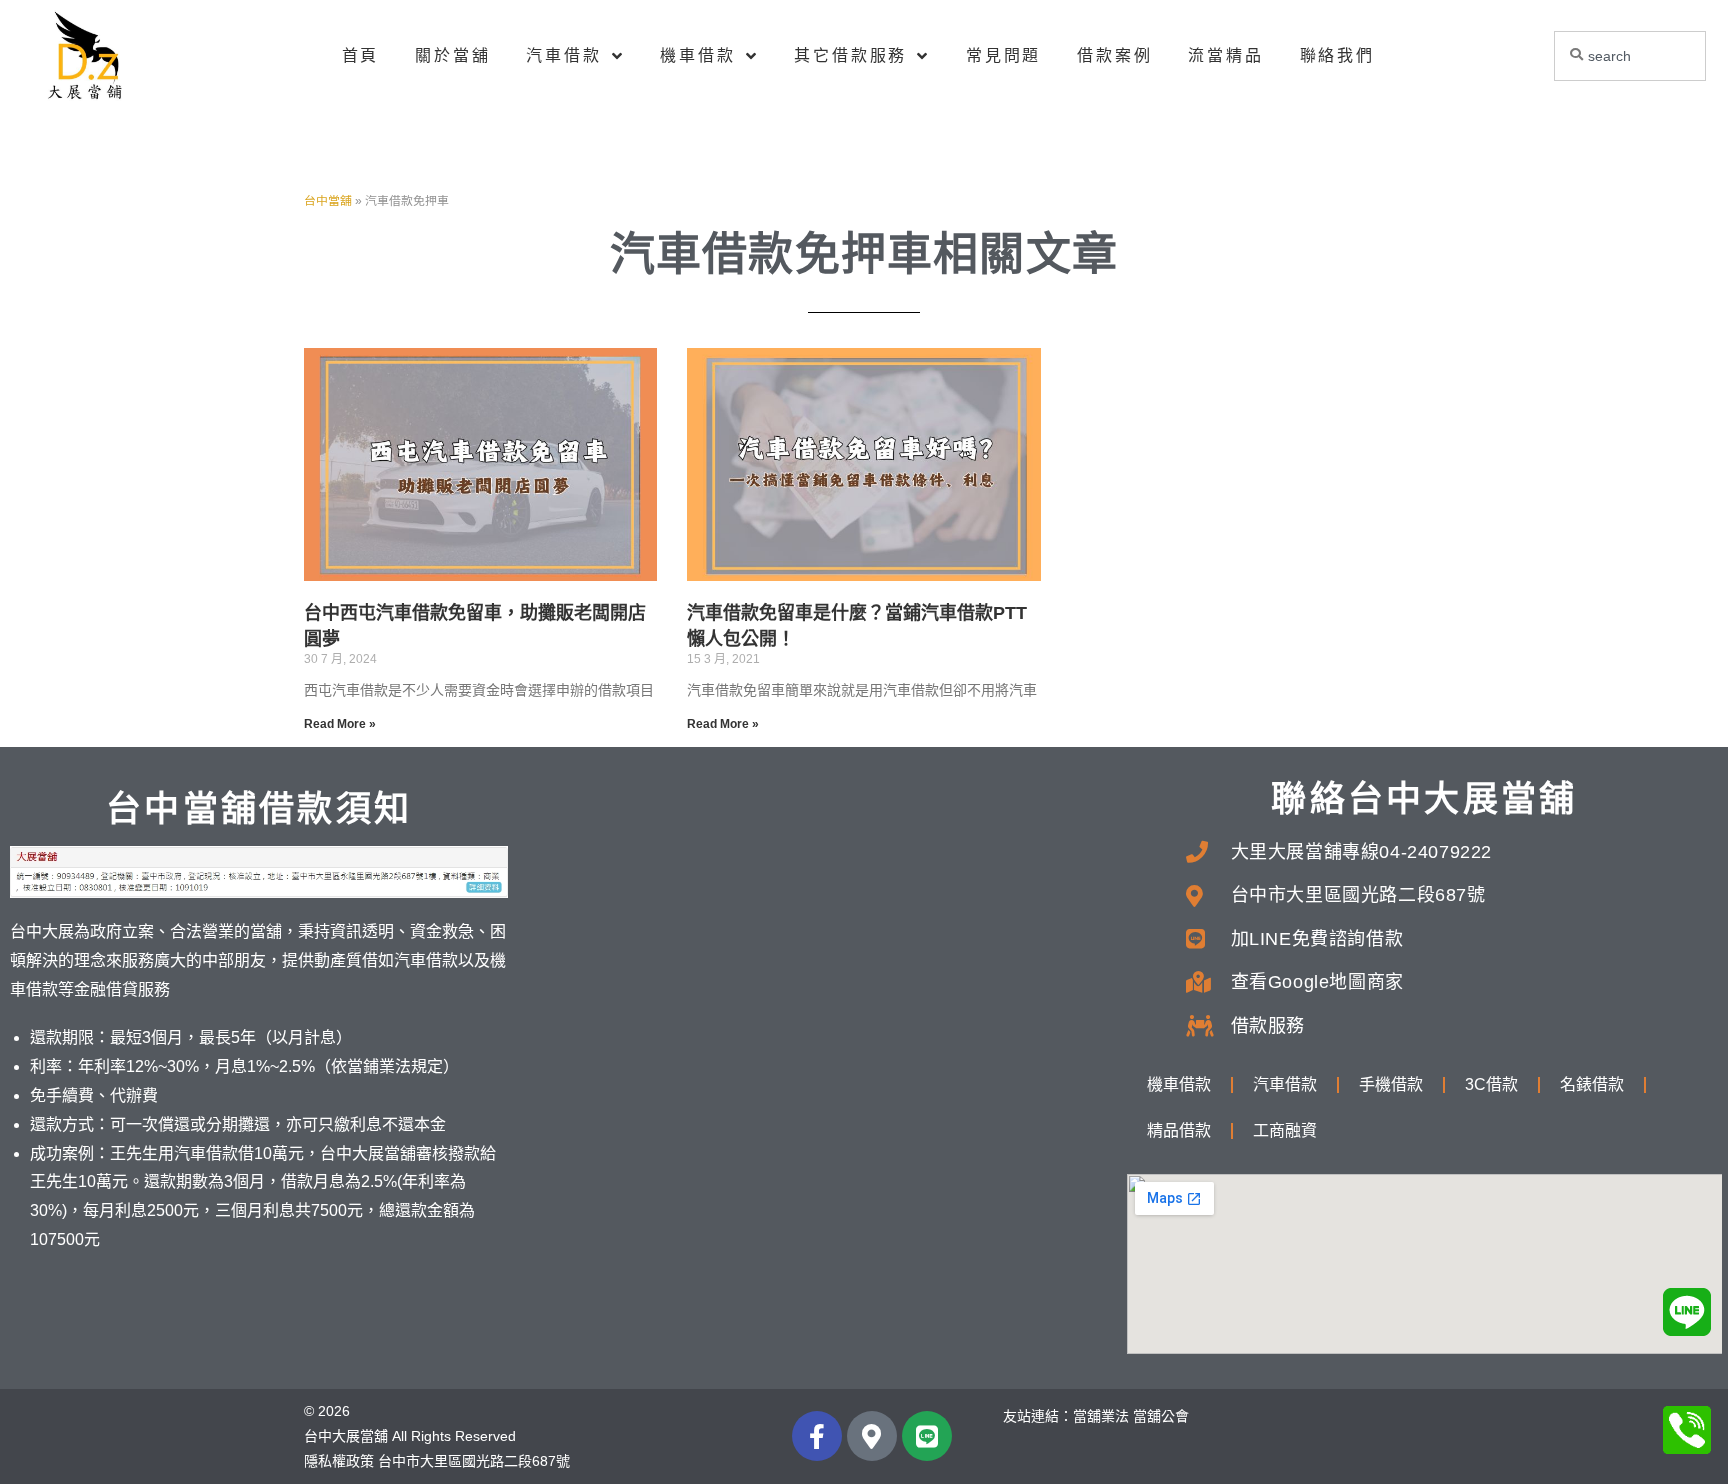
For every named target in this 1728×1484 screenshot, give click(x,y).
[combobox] (1630, 56)
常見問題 (1003, 55)
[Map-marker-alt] (872, 1436)
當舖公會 (1161, 1416)
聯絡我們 (1337, 55)
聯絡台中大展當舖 (1424, 798)
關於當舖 (452, 55)
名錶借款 (1592, 1084)
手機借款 (1391, 1084)
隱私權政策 (339, 1461)
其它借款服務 (850, 55)
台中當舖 (328, 201)
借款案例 (1114, 55)
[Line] (927, 1436)
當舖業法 (1101, 1416)
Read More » (340, 724)
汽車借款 (563, 55)
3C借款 (1491, 1084)
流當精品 (1225, 55)
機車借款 (697, 55)
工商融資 (1285, 1130)
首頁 (361, 55)
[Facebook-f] (817, 1436)
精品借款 (1179, 1130)
